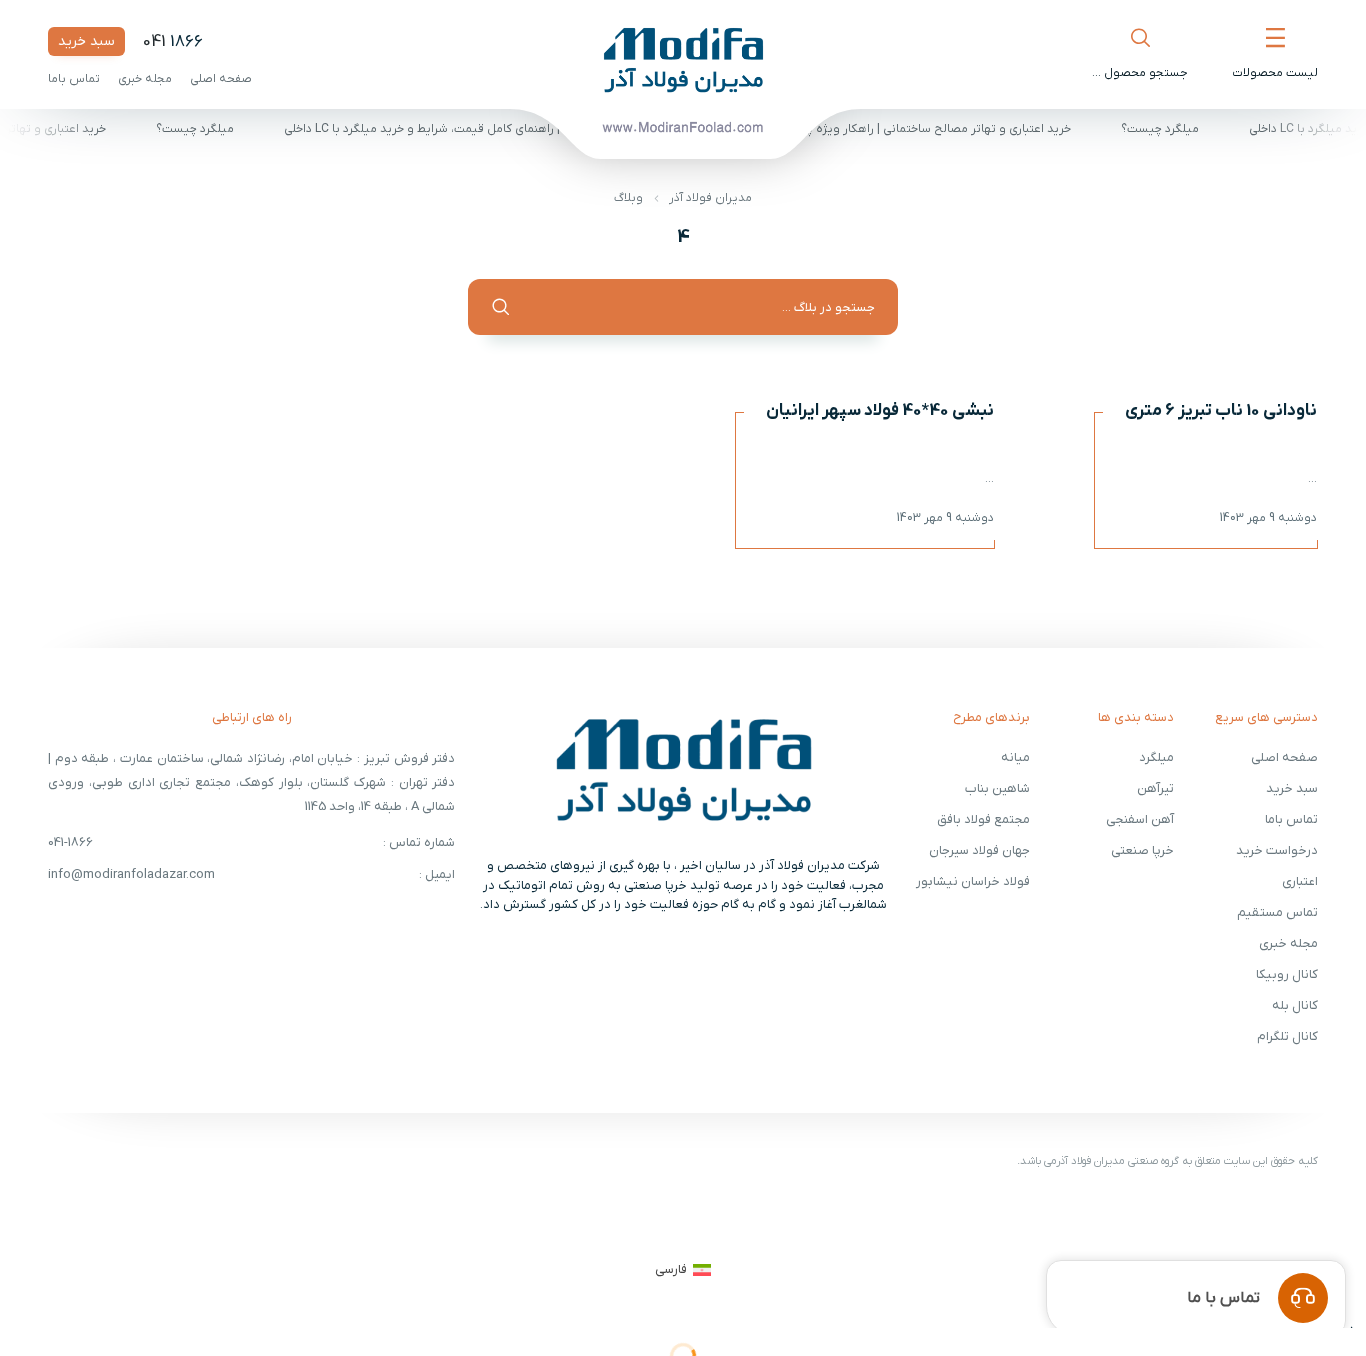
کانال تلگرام (1287, 1036)
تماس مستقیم (1277, 912)
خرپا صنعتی (1142, 850)
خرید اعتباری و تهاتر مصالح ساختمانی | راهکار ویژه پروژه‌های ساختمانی (899, 129)
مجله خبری (145, 79)
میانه (1015, 757)
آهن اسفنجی (1140, 819)
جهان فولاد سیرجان (979, 850)
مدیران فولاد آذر (710, 198)
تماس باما (74, 79)
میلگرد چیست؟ (1168, 129)
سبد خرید (86, 41)
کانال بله (1295, 1005)
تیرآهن (1155, 788)
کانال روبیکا (1287, 974)
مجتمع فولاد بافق (983, 819)
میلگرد (1156, 757)
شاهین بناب (997, 788)
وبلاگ (628, 198)
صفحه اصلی (221, 79)
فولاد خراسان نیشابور (973, 881)
